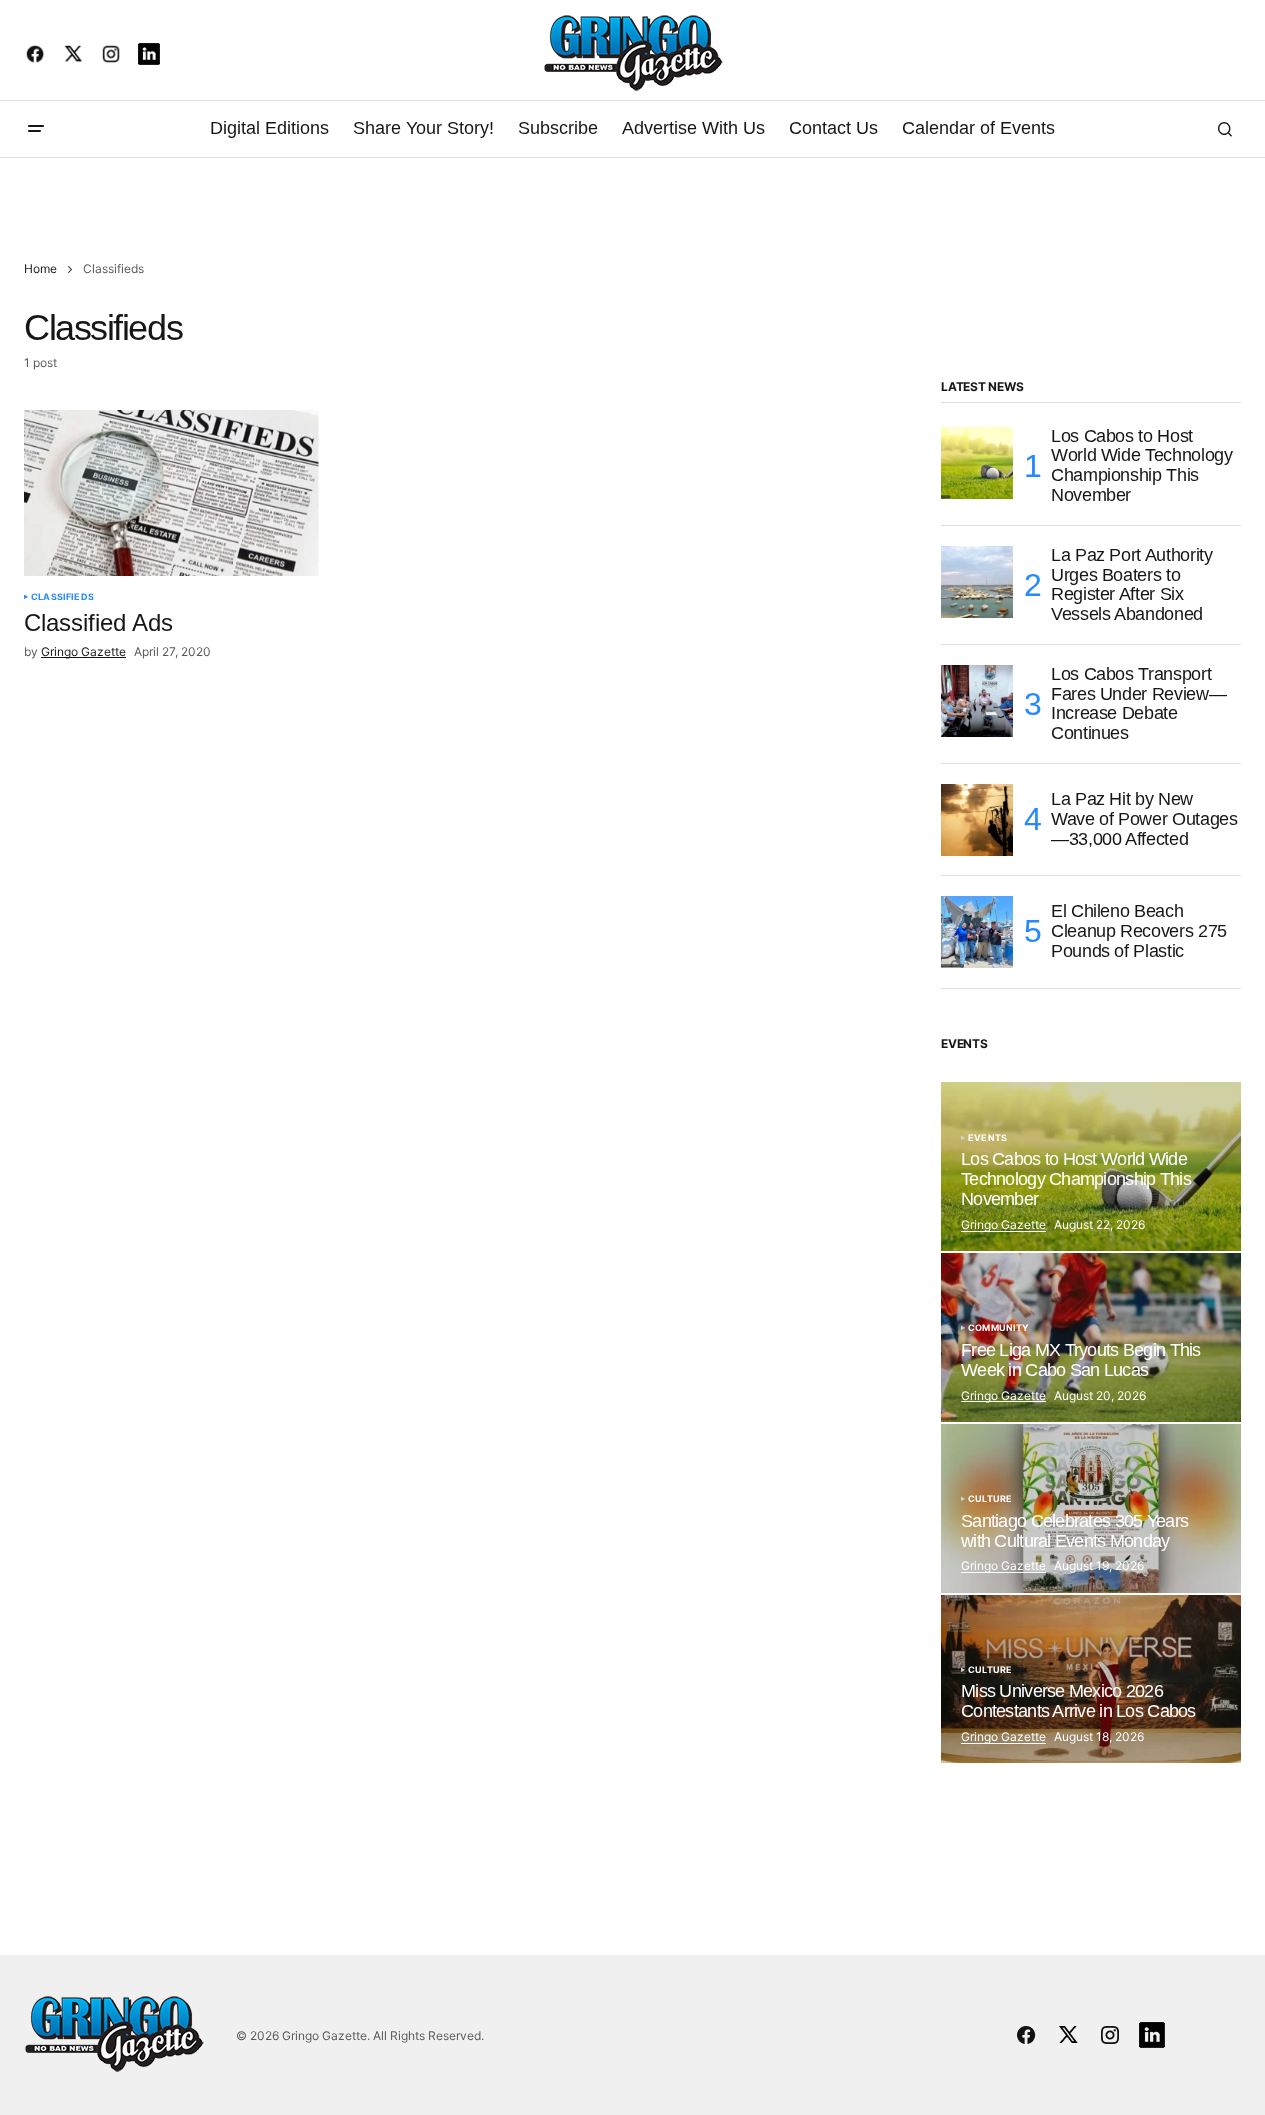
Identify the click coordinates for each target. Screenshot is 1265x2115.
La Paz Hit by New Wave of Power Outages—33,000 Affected (1144, 819)
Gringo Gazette (1003, 1224)
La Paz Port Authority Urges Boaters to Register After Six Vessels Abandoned (1131, 585)
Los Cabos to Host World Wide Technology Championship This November (1141, 466)
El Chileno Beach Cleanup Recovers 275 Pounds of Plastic (1139, 931)
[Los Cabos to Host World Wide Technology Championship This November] (977, 463)
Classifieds (62, 597)
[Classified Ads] (171, 493)
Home (40, 268)
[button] (36, 129)
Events (987, 1138)
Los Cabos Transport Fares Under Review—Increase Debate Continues (1138, 704)
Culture (990, 1499)
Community (999, 1328)
